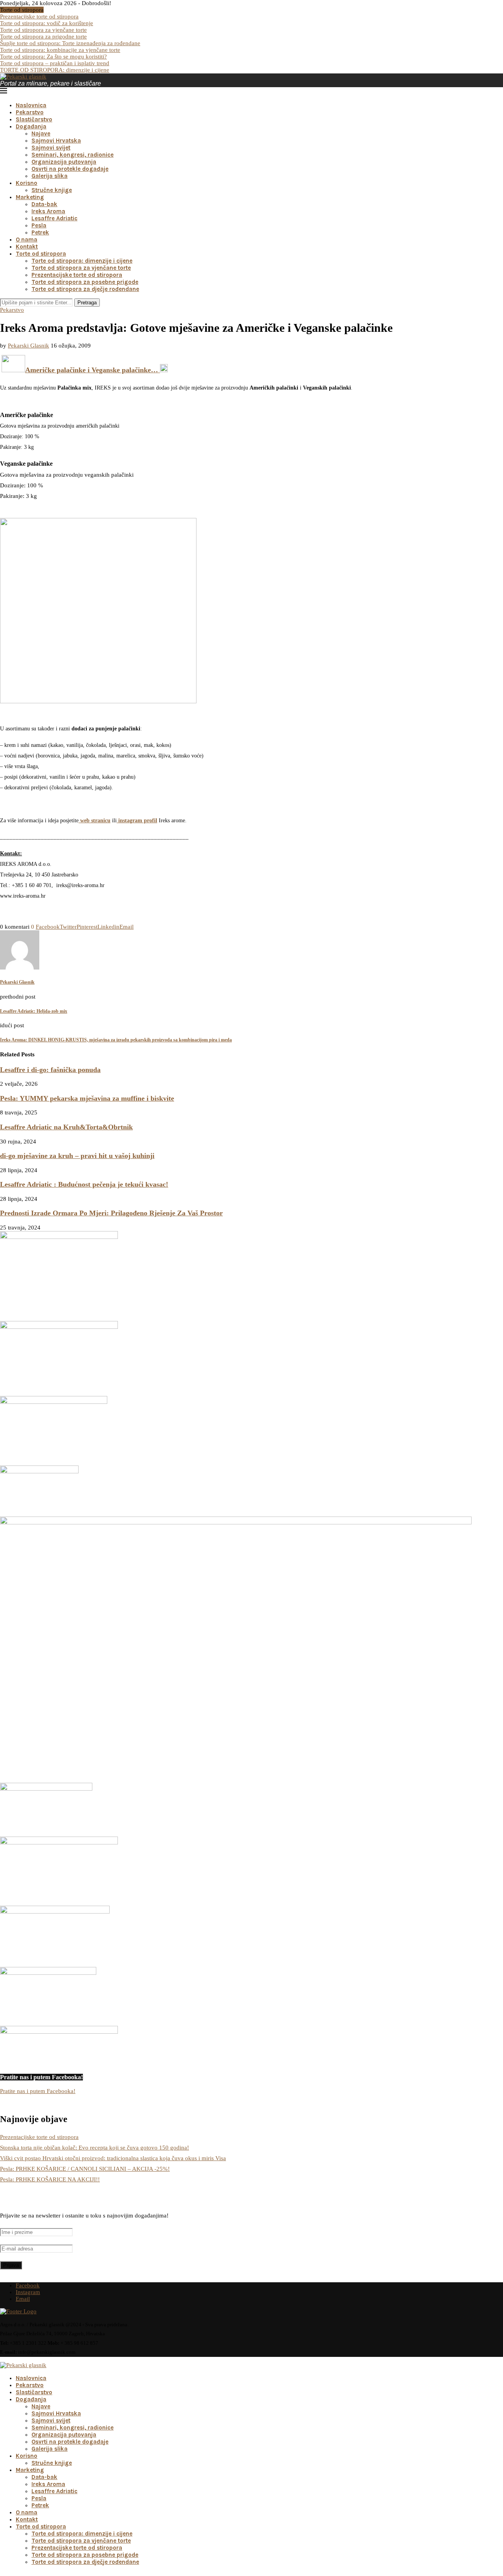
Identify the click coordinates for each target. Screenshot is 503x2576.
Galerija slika (50, 176)
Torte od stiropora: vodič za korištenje (47, 23)
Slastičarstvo (34, 119)
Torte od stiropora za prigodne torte (43, 37)
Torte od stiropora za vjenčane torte (43, 30)
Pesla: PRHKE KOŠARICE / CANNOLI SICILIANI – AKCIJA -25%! (85, 2169)
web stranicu (95, 821)
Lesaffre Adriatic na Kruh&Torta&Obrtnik (66, 1127)
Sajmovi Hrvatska (56, 141)
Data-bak (44, 204)
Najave (41, 134)
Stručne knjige (52, 190)
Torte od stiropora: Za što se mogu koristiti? (53, 57)
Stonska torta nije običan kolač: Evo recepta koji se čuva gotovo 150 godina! (95, 2148)
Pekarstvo (30, 112)
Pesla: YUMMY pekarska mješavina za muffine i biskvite (87, 1098)
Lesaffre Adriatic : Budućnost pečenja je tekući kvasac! (84, 1184)
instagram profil (138, 821)
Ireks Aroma (48, 211)
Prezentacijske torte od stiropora (39, 16)
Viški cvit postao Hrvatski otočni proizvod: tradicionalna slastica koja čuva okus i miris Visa (113, 2158)
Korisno (27, 183)
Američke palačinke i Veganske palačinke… (93, 370)
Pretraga (87, 303)
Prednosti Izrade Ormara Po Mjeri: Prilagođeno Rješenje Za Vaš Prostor (111, 1213)
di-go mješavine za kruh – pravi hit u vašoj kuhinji (77, 1156)
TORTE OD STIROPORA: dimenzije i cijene (55, 70)
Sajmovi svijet (51, 148)
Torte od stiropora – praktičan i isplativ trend (55, 63)
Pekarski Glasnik (28, 346)
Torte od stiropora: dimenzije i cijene (82, 261)
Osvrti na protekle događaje (70, 169)
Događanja (31, 126)
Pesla (39, 225)
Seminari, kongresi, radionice (73, 155)
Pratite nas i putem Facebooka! (38, 2091)
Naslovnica (31, 105)
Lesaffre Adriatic (54, 218)
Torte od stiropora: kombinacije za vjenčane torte (60, 50)
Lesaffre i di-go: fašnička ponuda (50, 1070)
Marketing (30, 197)
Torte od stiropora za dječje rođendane (85, 289)
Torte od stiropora (41, 254)
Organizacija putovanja (64, 162)
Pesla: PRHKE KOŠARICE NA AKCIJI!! (50, 2179)
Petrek (40, 232)
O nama (27, 240)
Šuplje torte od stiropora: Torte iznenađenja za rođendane (70, 43)
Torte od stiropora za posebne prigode (85, 282)
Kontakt (27, 247)
